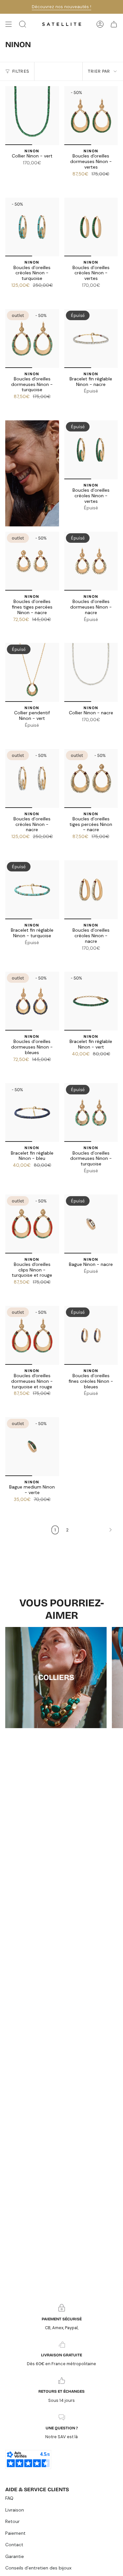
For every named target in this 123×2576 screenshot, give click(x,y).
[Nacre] (32, 172)
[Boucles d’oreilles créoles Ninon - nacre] (32, 778)
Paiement (15, 2533)
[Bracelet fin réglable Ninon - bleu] (32, 1113)
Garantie (15, 2556)
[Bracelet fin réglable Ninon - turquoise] (32, 890)
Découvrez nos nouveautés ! (61, 7)
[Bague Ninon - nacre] (91, 1224)
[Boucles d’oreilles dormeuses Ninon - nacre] (91, 561)
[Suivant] (95, 1530)
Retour (12, 2521)
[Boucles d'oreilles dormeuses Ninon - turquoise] (32, 338)
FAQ (9, 2498)
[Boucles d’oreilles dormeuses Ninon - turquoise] (91, 1113)
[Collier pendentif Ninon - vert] (32, 672)
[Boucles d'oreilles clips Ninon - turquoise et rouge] (32, 1224)
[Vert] (40, 172)
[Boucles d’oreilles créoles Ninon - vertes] (91, 227)
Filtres (20, 71)
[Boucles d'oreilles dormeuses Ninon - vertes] (91, 116)
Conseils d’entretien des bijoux (38, 2568)
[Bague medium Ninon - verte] (32, 1447)
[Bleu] (24, 172)
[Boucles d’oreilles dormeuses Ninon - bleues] (32, 1001)
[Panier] (114, 24)
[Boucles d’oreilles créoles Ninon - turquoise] (32, 227)
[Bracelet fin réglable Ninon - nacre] (91, 338)
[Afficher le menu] (9, 24)
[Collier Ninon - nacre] (91, 672)
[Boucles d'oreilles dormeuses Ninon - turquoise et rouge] (32, 1335)
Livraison (15, 2510)
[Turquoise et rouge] (91, 183)
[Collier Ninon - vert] (32, 116)
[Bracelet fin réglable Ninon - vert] (91, 1001)
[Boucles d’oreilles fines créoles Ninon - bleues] (91, 1335)
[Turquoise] (83, 183)
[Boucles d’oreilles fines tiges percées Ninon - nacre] (32, 561)
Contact (14, 2545)
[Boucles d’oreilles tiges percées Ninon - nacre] (91, 778)
